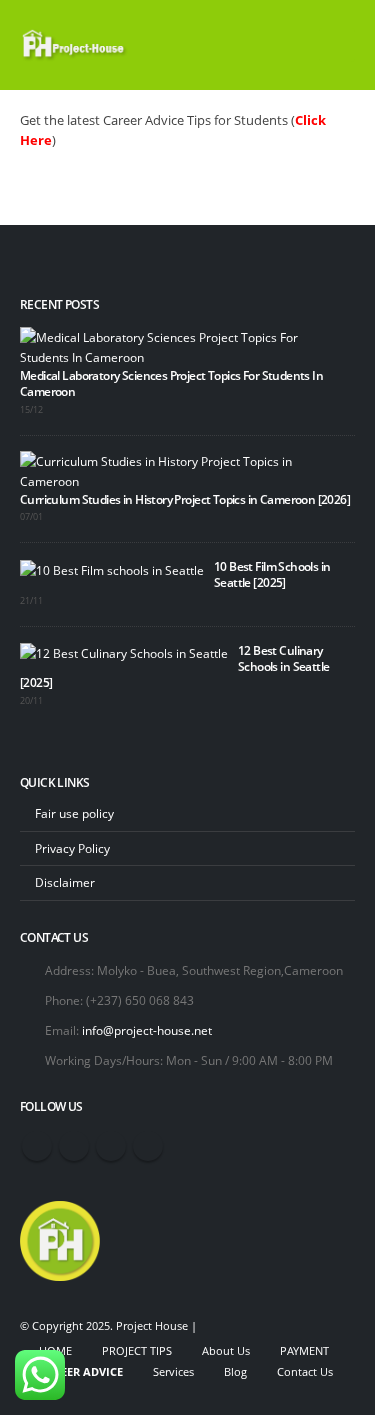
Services (173, 1372)
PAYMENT (304, 1351)
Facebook (37, 1146)
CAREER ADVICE (81, 1372)
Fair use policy (74, 813)
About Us (226, 1351)
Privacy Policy (72, 848)
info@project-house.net (147, 1030)
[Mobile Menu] (337, 45)
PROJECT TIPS (137, 1351)
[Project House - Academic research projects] (75, 45)
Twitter (74, 1146)
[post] (182, 345)
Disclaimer (65, 882)
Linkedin (148, 1146)
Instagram (111, 1146)
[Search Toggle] (284, 45)
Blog (235, 1372)
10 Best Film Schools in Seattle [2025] (272, 574)
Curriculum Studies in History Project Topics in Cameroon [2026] (185, 499)
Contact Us (305, 1372)
